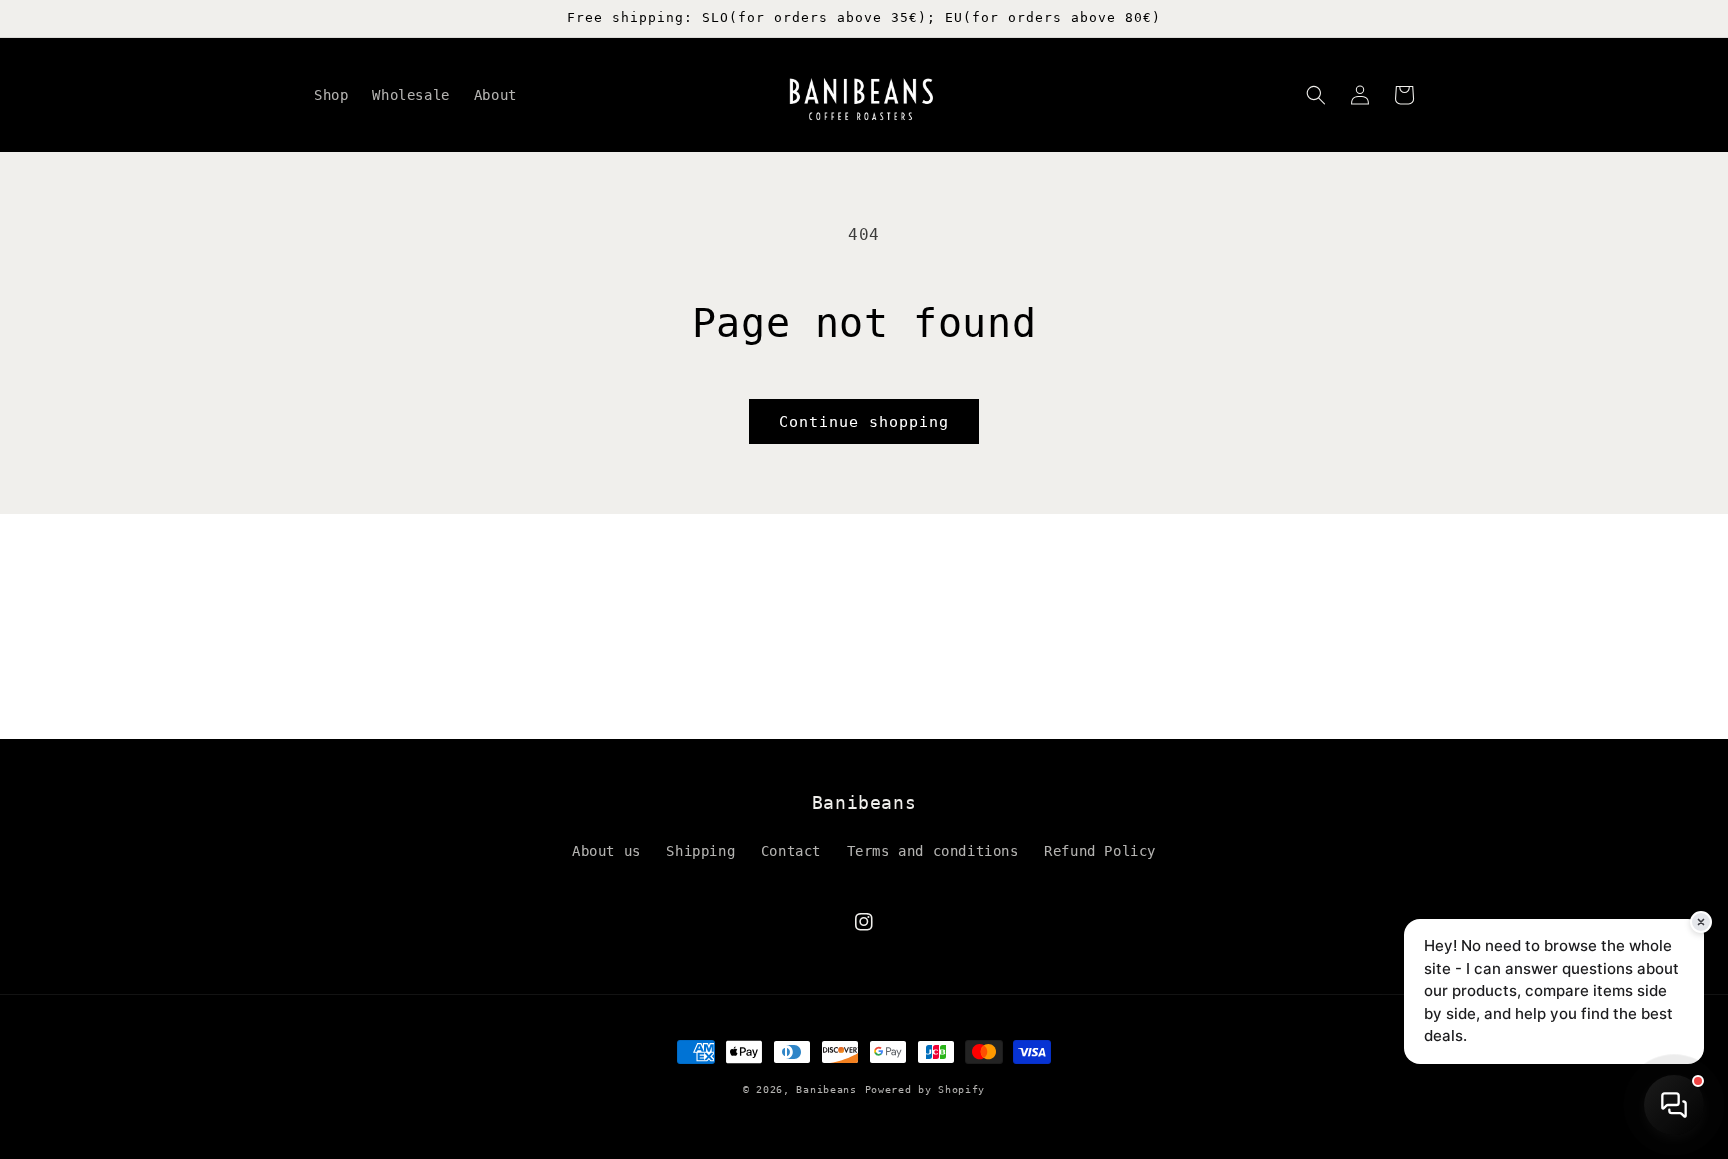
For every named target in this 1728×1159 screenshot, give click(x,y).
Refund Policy (1100, 851)
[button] (1316, 95)
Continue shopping (864, 422)
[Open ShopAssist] (1674, 1105)
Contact (791, 851)
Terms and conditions (933, 851)
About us (606, 851)
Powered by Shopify (925, 1089)
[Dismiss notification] (1701, 922)
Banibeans (826, 1089)
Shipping (700, 851)
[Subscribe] (1021, 715)
